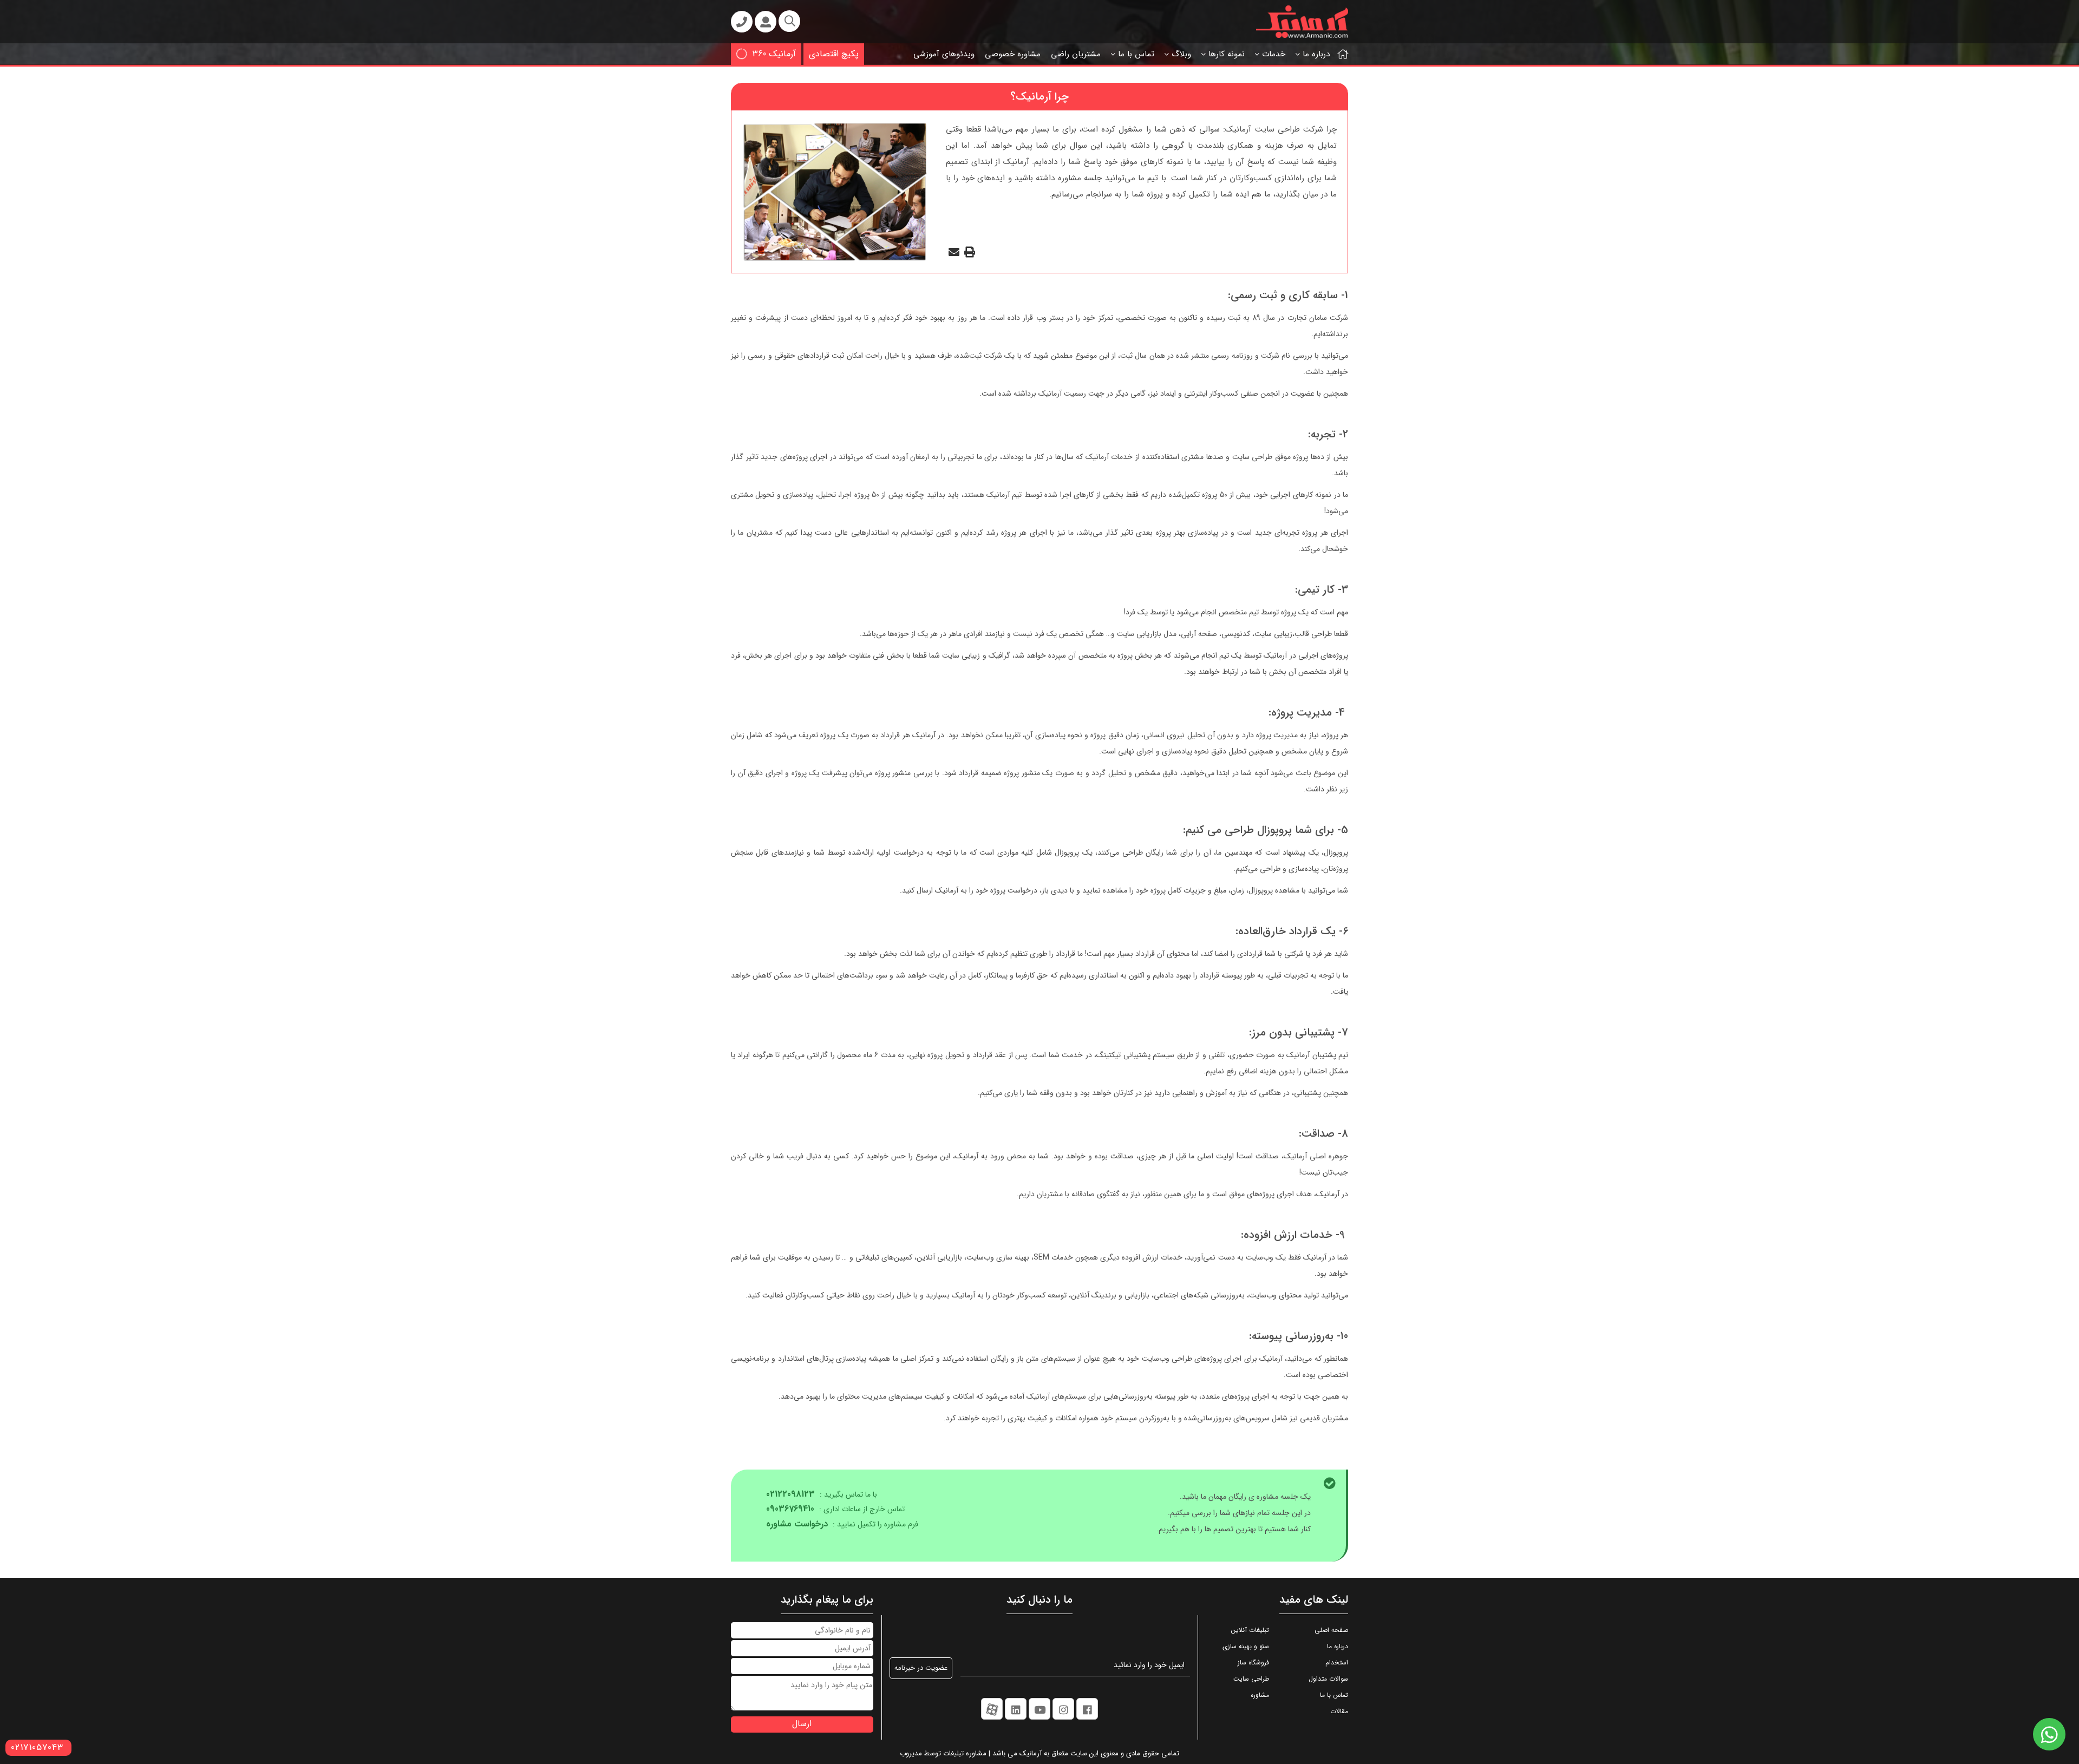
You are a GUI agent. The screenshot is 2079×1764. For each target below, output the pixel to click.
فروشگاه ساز (1253, 1663)
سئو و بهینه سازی (1246, 1646)
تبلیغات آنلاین (1250, 1630)
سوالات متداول (1328, 1679)
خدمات (1274, 54)
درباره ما (1316, 54)
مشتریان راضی (1076, 54)
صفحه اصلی (1331, 1630)
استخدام (1337, 1663)
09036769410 (790, 1509)
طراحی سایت (1251, 1679)
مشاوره (1260, 1695)
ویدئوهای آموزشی (944, 54)
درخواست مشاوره (797, 1524)
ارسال (802, 1724)
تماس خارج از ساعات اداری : (835, 1509)
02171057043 (37, 1747)
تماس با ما (1136, 54)
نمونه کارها (1227, 54)
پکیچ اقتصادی (834, 54)
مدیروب (911, 1753)
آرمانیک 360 (774, 54)
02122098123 (790, 1494)
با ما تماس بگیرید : (822, 1495)
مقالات (1339, 1711)
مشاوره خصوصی (1013, 54)
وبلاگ (1181, 54)
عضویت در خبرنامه (921, 1668)
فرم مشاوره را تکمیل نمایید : (842, 1524)
